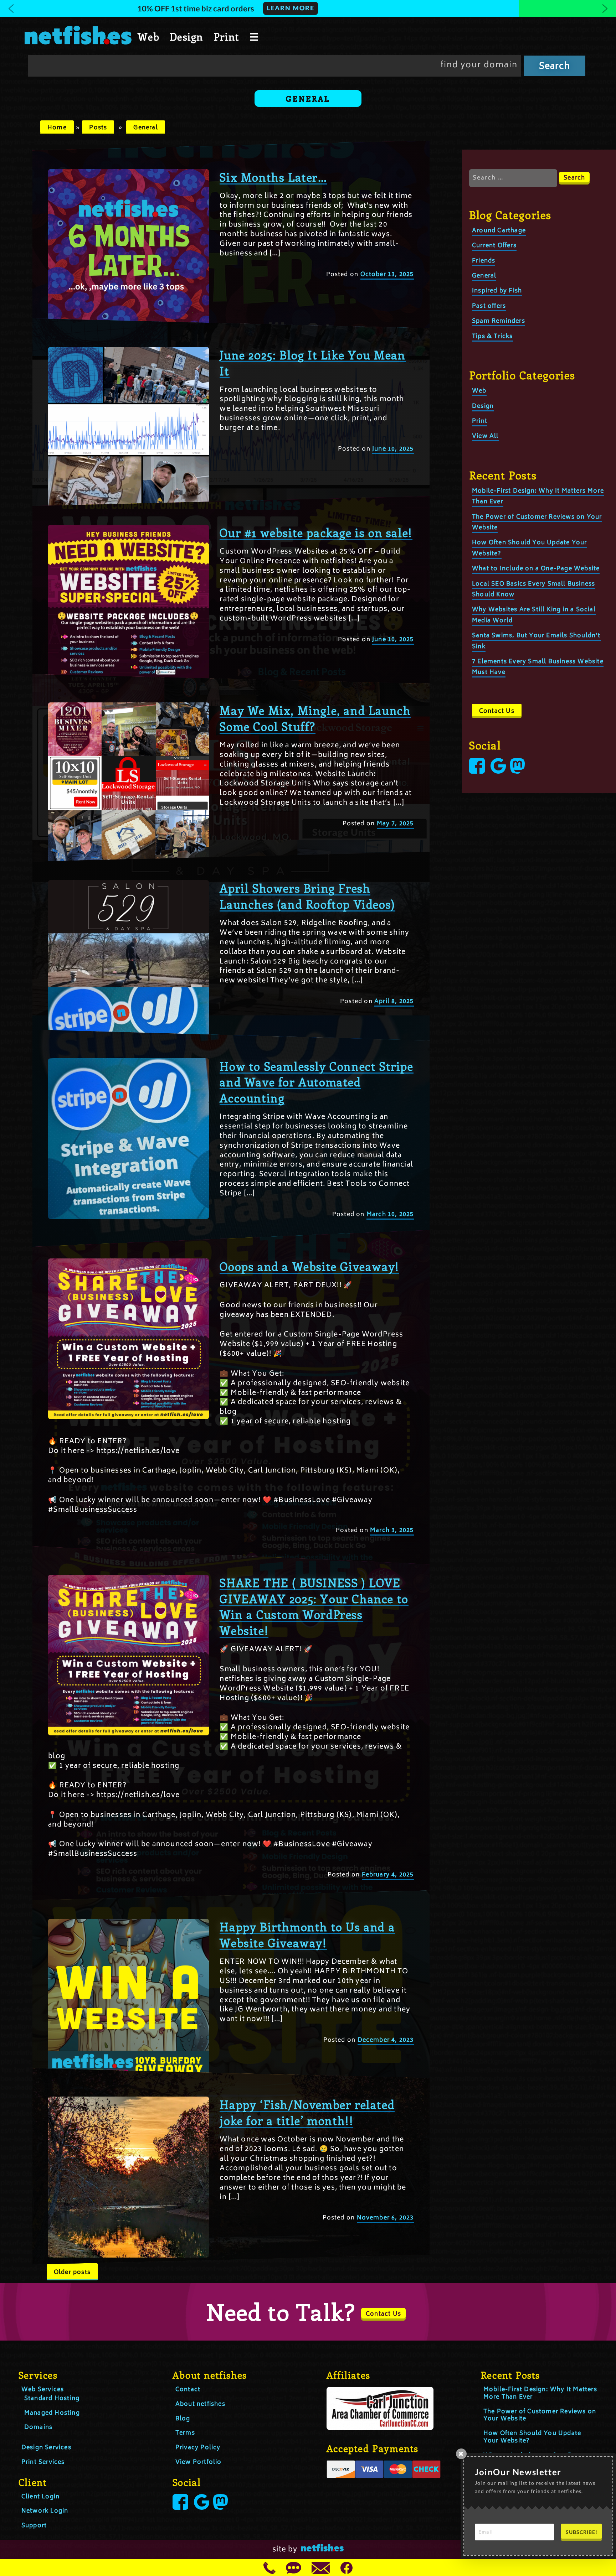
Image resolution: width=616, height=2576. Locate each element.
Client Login (40, 2497)
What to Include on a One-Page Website (536, 569)
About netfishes (200, 2404)
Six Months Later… (273, 177)
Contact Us (497, 711)
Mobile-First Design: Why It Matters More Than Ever (540, 2393)
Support (34, 2526)
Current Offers (494, 246)
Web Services (43, 2390)
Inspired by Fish (497, 291)
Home (57, 128)
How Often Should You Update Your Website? (532, 2437)
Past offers (489, 306)
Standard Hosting (52, 2399)
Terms (185, 2433)
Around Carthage (499, 231)
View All (485, 436)
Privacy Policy (198, 2448)
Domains (38, 2427)
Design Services (46, 2448)
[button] (308, 8)
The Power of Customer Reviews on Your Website (540, 2416)
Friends (484, 261)
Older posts (72, 2273)
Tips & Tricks (492, 337)
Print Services (43, 2462)
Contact (188, 2390)
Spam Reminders (499, 321)
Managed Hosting (52, 2413)
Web (148, 37)
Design (186, 37)
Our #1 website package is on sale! (316, 533)
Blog (183, 2419)
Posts (98, 128)
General (145, 128)
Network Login (45, 2511)
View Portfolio (199, 2462)
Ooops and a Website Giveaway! (309, 1266)
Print (226, 37)
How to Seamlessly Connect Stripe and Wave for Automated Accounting (316, 1082)
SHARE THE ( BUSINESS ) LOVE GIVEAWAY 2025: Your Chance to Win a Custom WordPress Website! (314, 1606)
